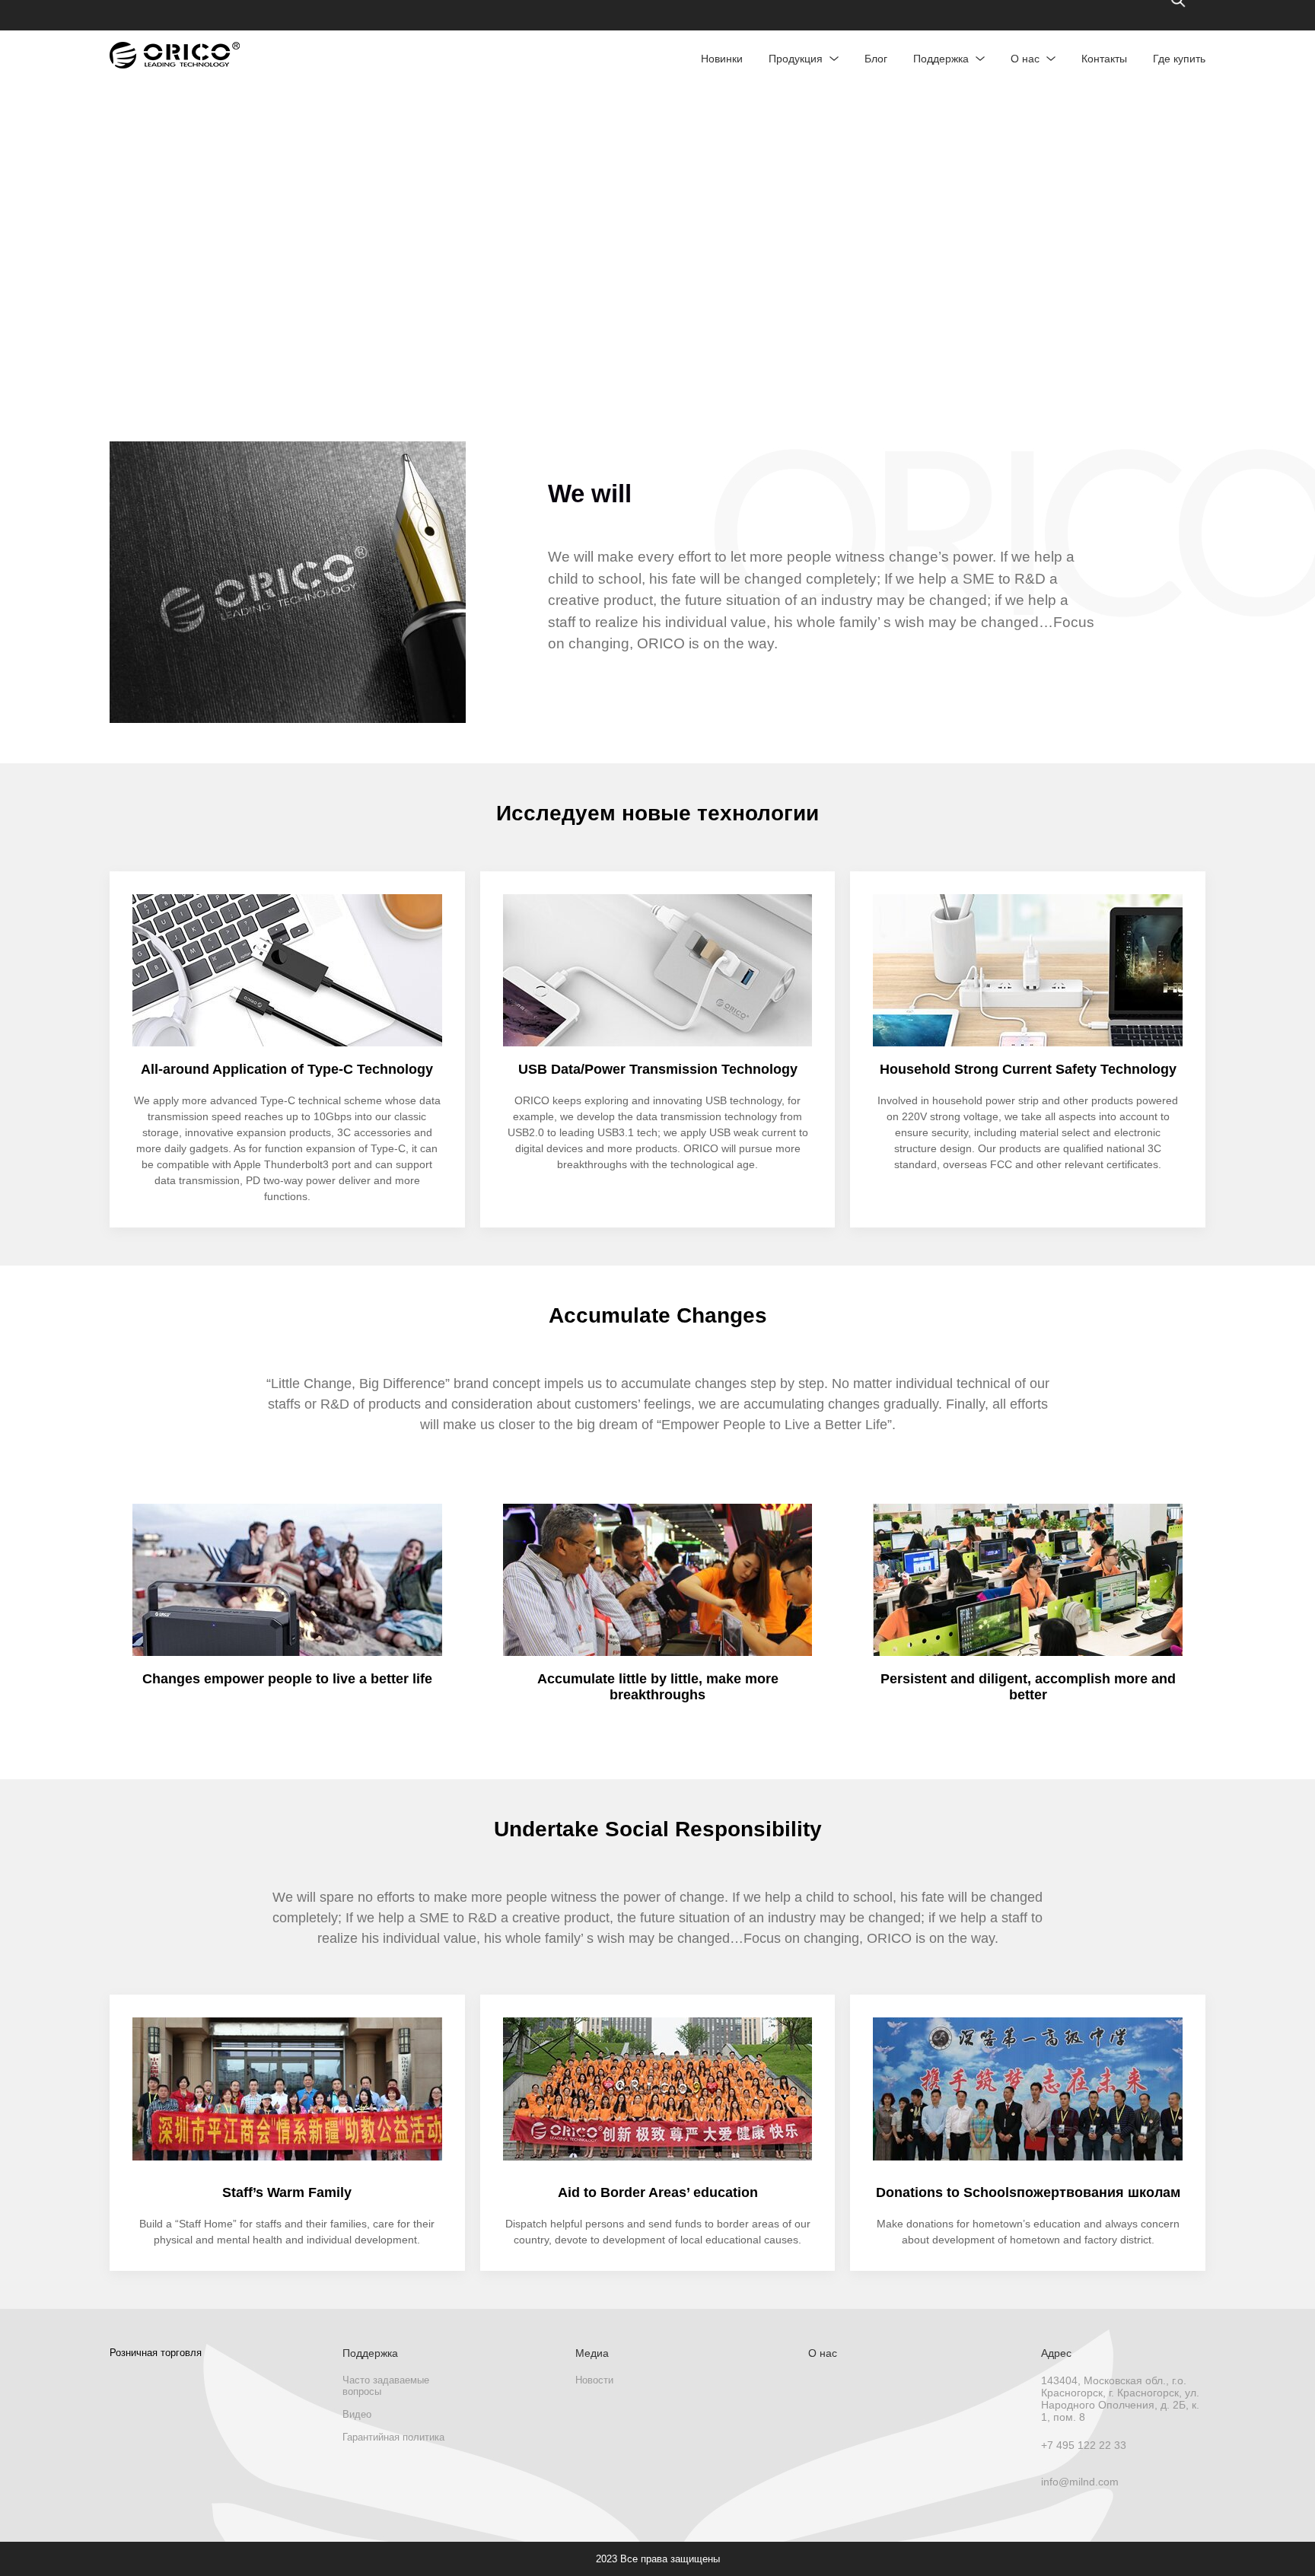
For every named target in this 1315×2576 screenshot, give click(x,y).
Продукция (796, 59)
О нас (1025, 59)
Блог (876, 59)
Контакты (1104, 59)
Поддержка (941, 59)
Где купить (1179, 59)
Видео (357, 2414)
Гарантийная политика (393, 2437)
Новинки (722, 59)
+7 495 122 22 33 (1084, 2445)
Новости (594, 2380)
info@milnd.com (1080, 2482)
